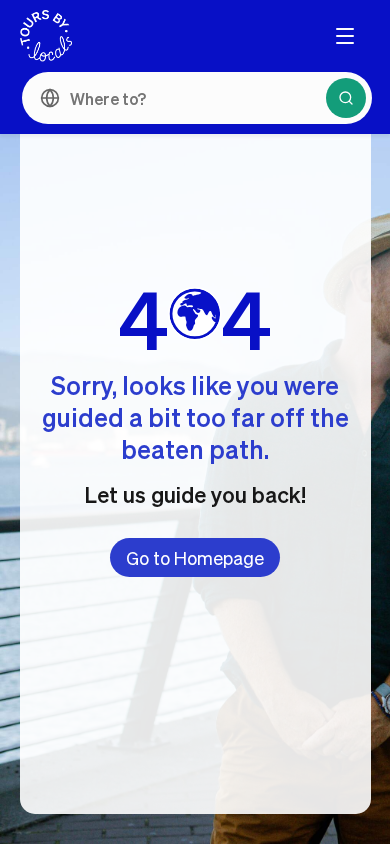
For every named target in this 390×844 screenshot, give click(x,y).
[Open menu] (345, 36)
